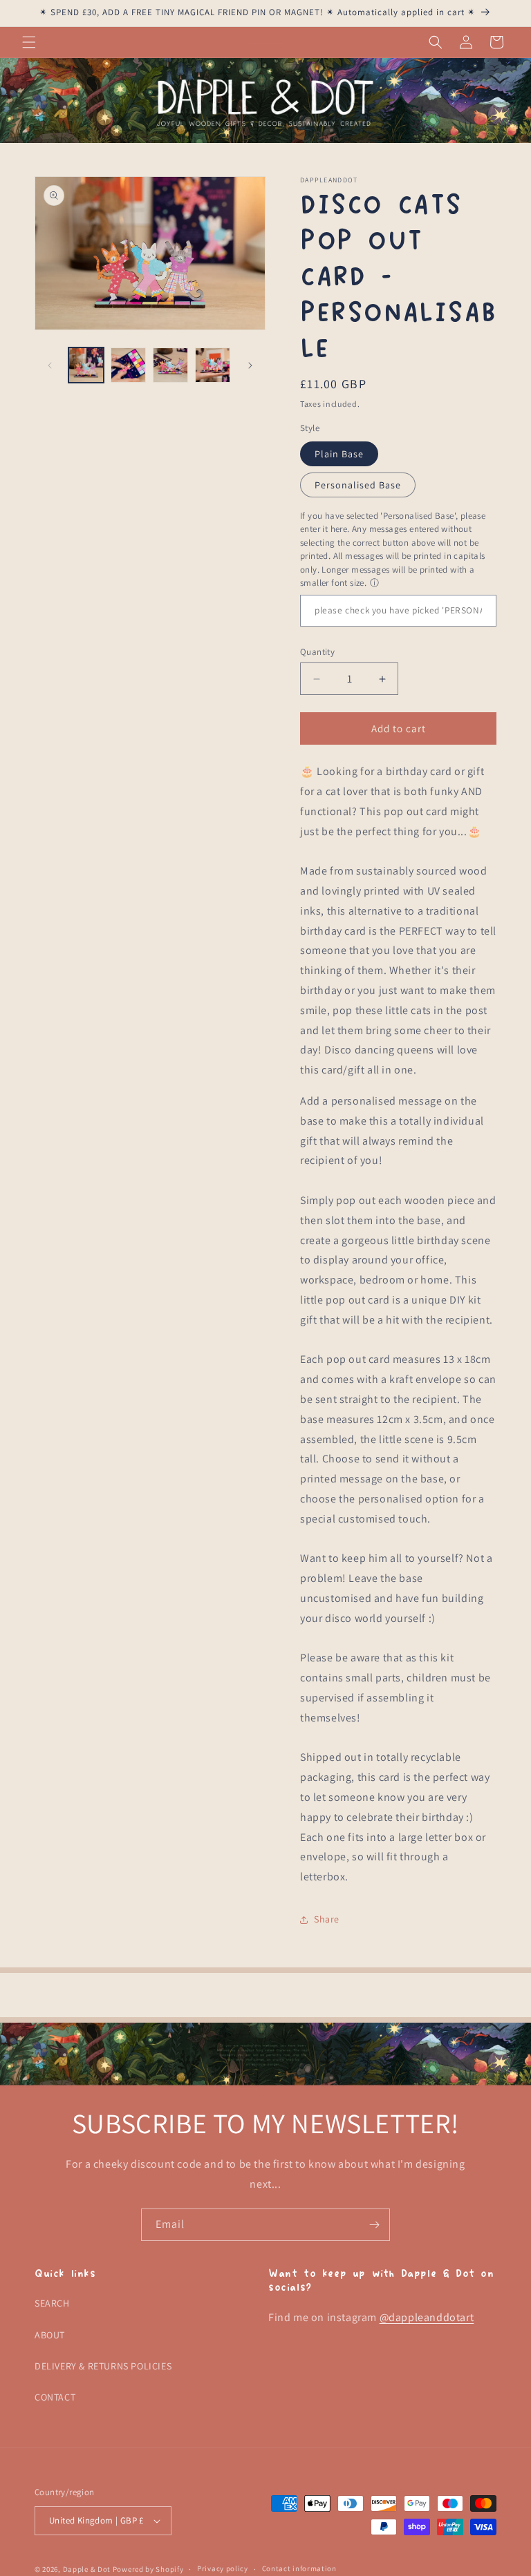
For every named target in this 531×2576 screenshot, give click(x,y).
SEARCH (52, 2303)
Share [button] (327, 1919)
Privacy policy (223, 2568)
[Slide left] (50, 365)
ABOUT (50, 2335)
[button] (29, 42)
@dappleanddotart (427, 2317)
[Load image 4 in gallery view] (213, 365)
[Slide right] (250, 365)
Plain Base (339, 454)
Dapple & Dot (87, 2569)
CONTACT (55, 2397)
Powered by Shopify (148, 2569)
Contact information (299, 2568)
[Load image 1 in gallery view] (86, 365)
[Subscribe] (374, 2225)
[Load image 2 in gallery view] (128, 365)
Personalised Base (358, 485)
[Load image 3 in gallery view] (170, 365)
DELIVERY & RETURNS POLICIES (103, 2366)
